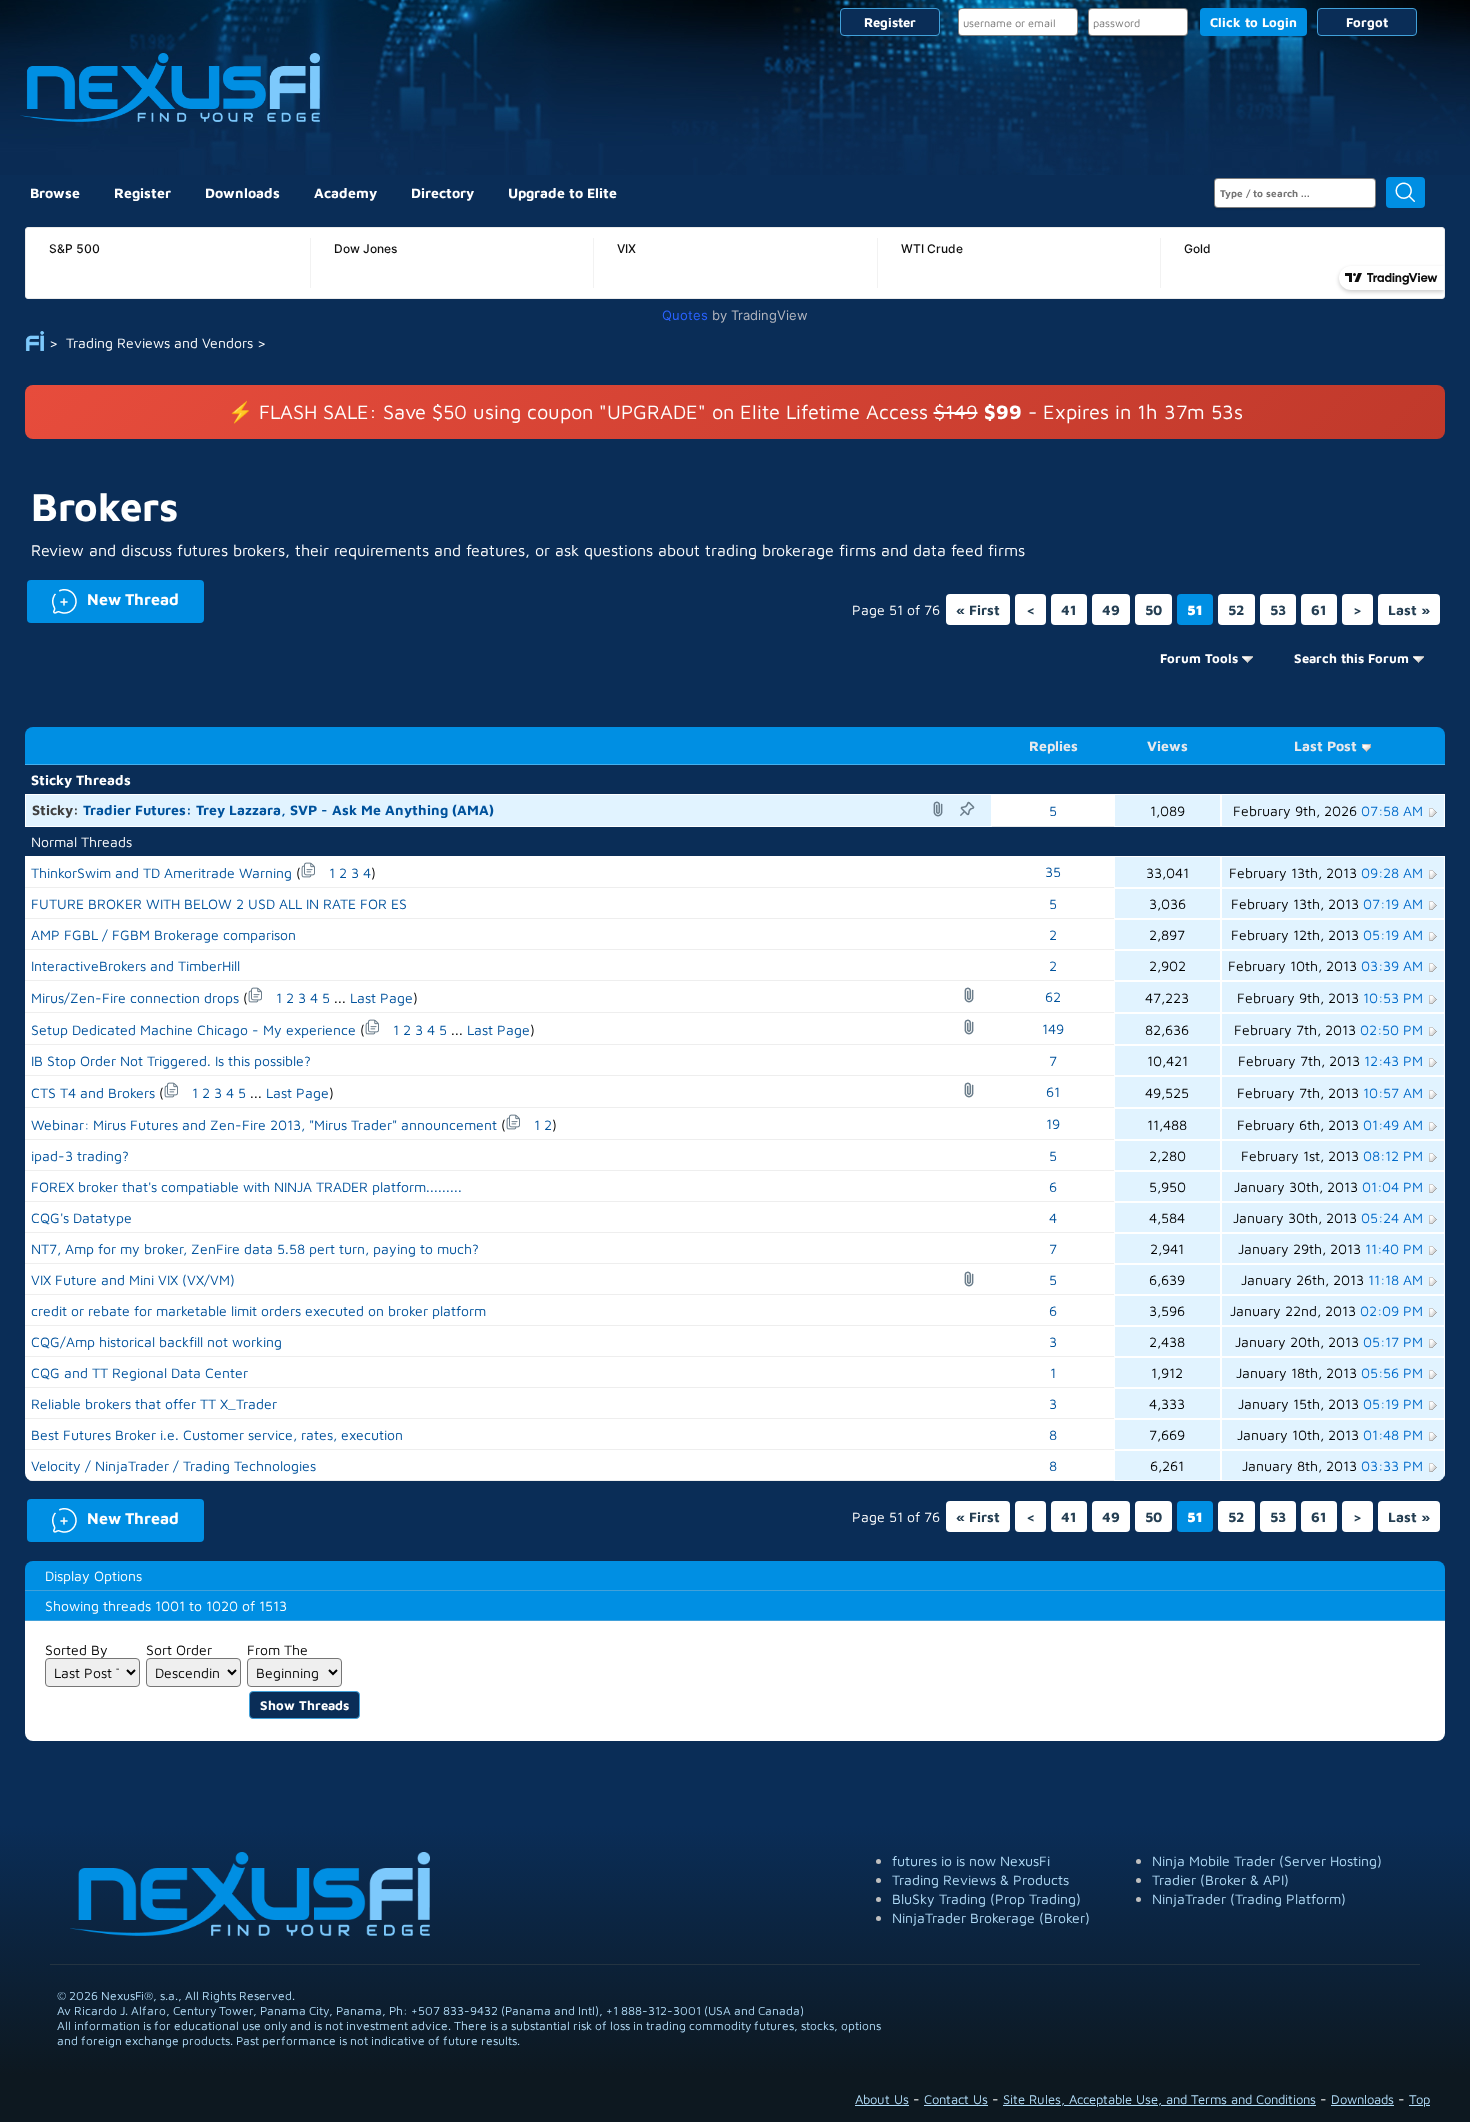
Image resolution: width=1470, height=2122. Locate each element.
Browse (55, 192)
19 (1053, 1123)
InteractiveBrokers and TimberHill (135, 965)
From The (277, 1649)
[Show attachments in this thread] (941, 809)
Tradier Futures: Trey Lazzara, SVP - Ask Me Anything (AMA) (288, 809)
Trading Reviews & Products (980, 1879)
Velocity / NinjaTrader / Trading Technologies (173, 1465)
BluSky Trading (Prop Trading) (986, 1898)
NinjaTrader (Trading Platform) (1249, 1898)
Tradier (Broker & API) (1220, 1879)
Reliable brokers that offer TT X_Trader (154, 1403)
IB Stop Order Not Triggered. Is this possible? (171, 1060)
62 (1053, 996)
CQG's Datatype (81, 1217)
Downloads (242, 192)
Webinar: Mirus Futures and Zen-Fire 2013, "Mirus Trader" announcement (264, 1124)
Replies (1053, 745)
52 (1236, 609)
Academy (345, 192)
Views (1167, 745)
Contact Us (956, 2099)
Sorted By (76, 1649)
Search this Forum (1351, 658)
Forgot (1367, 22)
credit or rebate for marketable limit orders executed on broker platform (258, 1310)
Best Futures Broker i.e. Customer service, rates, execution (217, 1434)
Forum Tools (1199, 658)
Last (1409, 609)
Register (890, 22)
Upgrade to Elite (562, 192)
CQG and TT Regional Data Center (139, 1372)
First (978, 609)
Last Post (1325, 745)
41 (1069, 609)
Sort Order (179, 1649)
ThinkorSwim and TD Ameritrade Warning (161, 872)
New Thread (103, 597)
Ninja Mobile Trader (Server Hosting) (1267, 1860)
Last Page (381, 997)
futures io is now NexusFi (971, 1860)
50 (1153, 609)
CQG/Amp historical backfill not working (156, 1341)
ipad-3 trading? (80, 1155)
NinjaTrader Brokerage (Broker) (991, 1917)
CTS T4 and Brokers (93, 1092)
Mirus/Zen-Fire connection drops (135, 997)
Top (1419, 2099)
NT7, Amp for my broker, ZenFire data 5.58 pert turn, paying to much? (255, 1248)
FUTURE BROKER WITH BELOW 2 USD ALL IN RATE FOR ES (219, 903)
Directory (442, 192)
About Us (882, 2099)
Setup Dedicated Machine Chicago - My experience (193, 1029)
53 (1278, 609)
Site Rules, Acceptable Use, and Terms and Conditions (1159, 2099)
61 (1319, 609)
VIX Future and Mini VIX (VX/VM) (133, 1279)
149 (1053, 1028)
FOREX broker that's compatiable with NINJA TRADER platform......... (246, 1186)
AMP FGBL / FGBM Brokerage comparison (163, 934)
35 (1053, 871)
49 (1111, 609)
